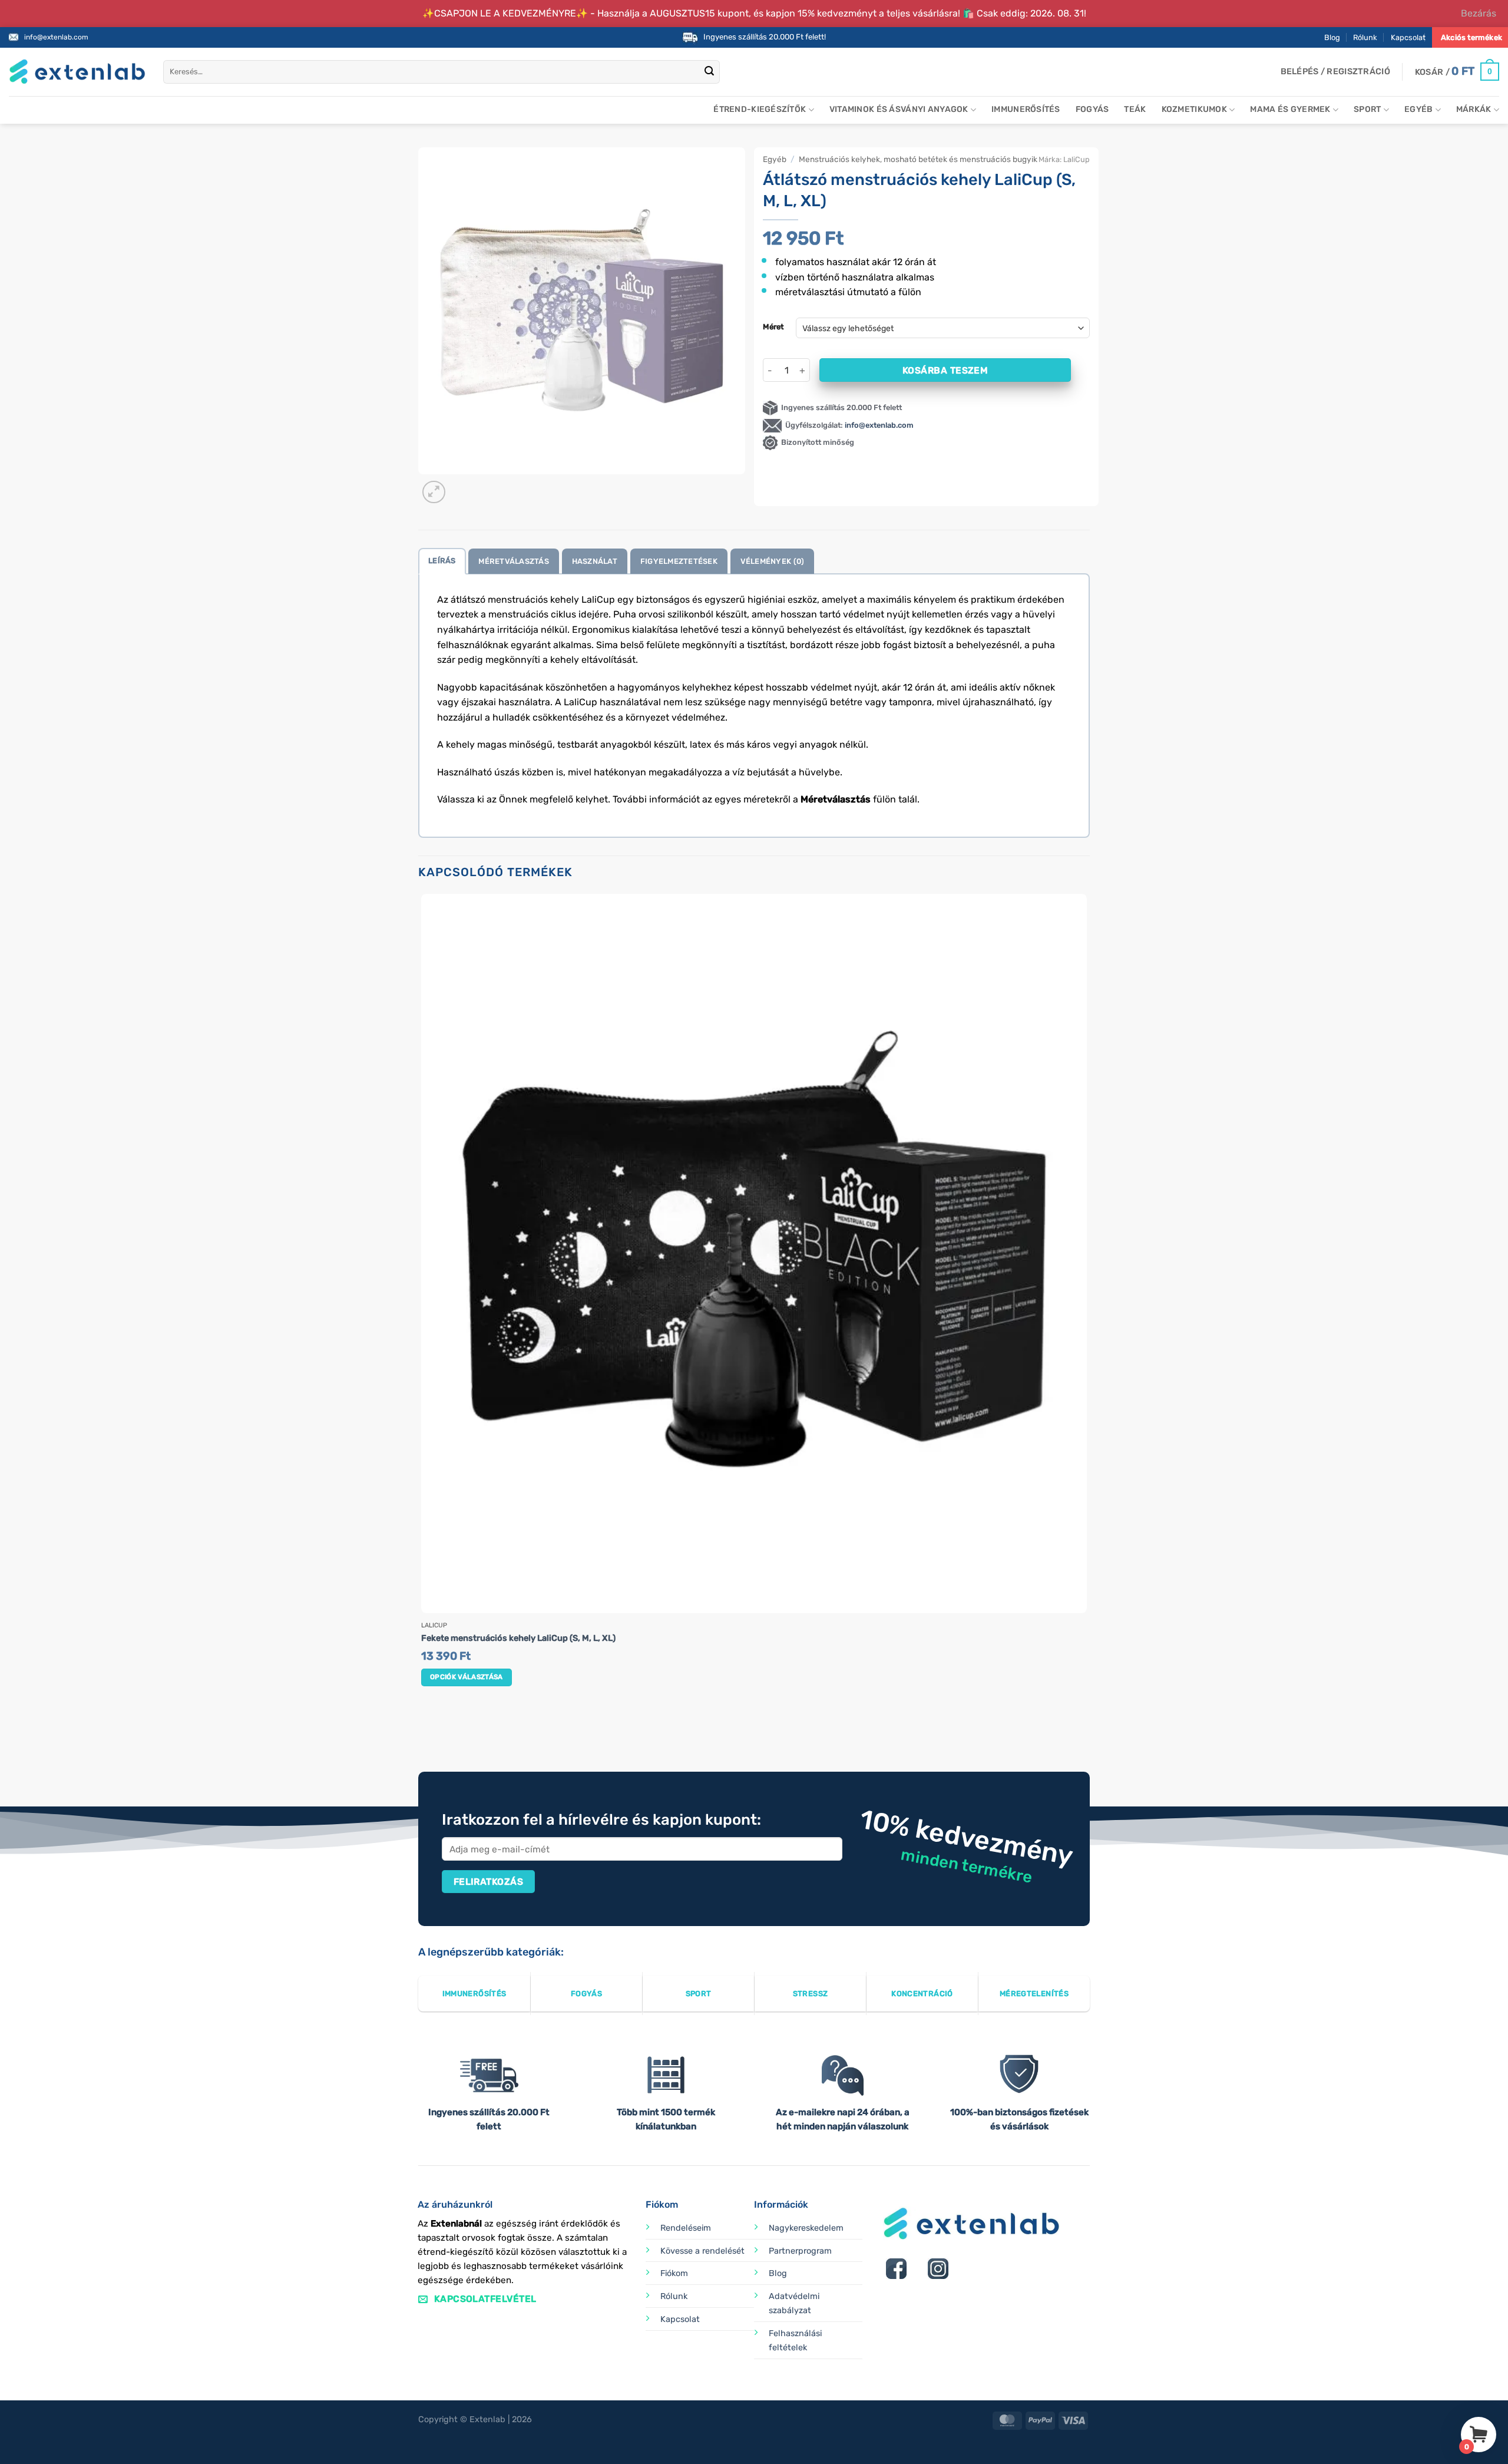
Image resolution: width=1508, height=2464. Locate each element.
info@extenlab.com (56, 37)
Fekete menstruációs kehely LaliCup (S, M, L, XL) (518, 1638)
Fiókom (674, 2273)
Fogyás (1092, 109)
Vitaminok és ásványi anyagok (899, 109)
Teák (1135, 109)
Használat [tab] (595, 561)
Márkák (1474, 109)
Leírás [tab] (442, 561)
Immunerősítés (1026, 109)
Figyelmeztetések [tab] (679, 561)
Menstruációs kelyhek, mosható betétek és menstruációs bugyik (918, 159)
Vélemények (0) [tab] (773, 561)
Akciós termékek (1471, 37)
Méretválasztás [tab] (514, 561)
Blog (1332, 37)
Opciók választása (467, 1677)
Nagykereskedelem (806, 2228)
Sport (1367, 109)
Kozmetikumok (1194, 109)
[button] (1335, 72)
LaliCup (1077, 159)
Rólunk (1365, 37)
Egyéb (1418, 109)
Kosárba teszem (945, 370)
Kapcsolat (1408, 37)
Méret (773, 327)
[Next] (462, 486)
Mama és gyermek (1290, 109)
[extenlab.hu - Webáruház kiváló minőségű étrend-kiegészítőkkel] (77, 72)
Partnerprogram (800, 2251)
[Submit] (709, 72)
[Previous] (424, 1727)
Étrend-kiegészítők (760, 109)
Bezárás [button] (1479, 13)
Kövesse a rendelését (702, 2251)
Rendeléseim (686, 2228)
